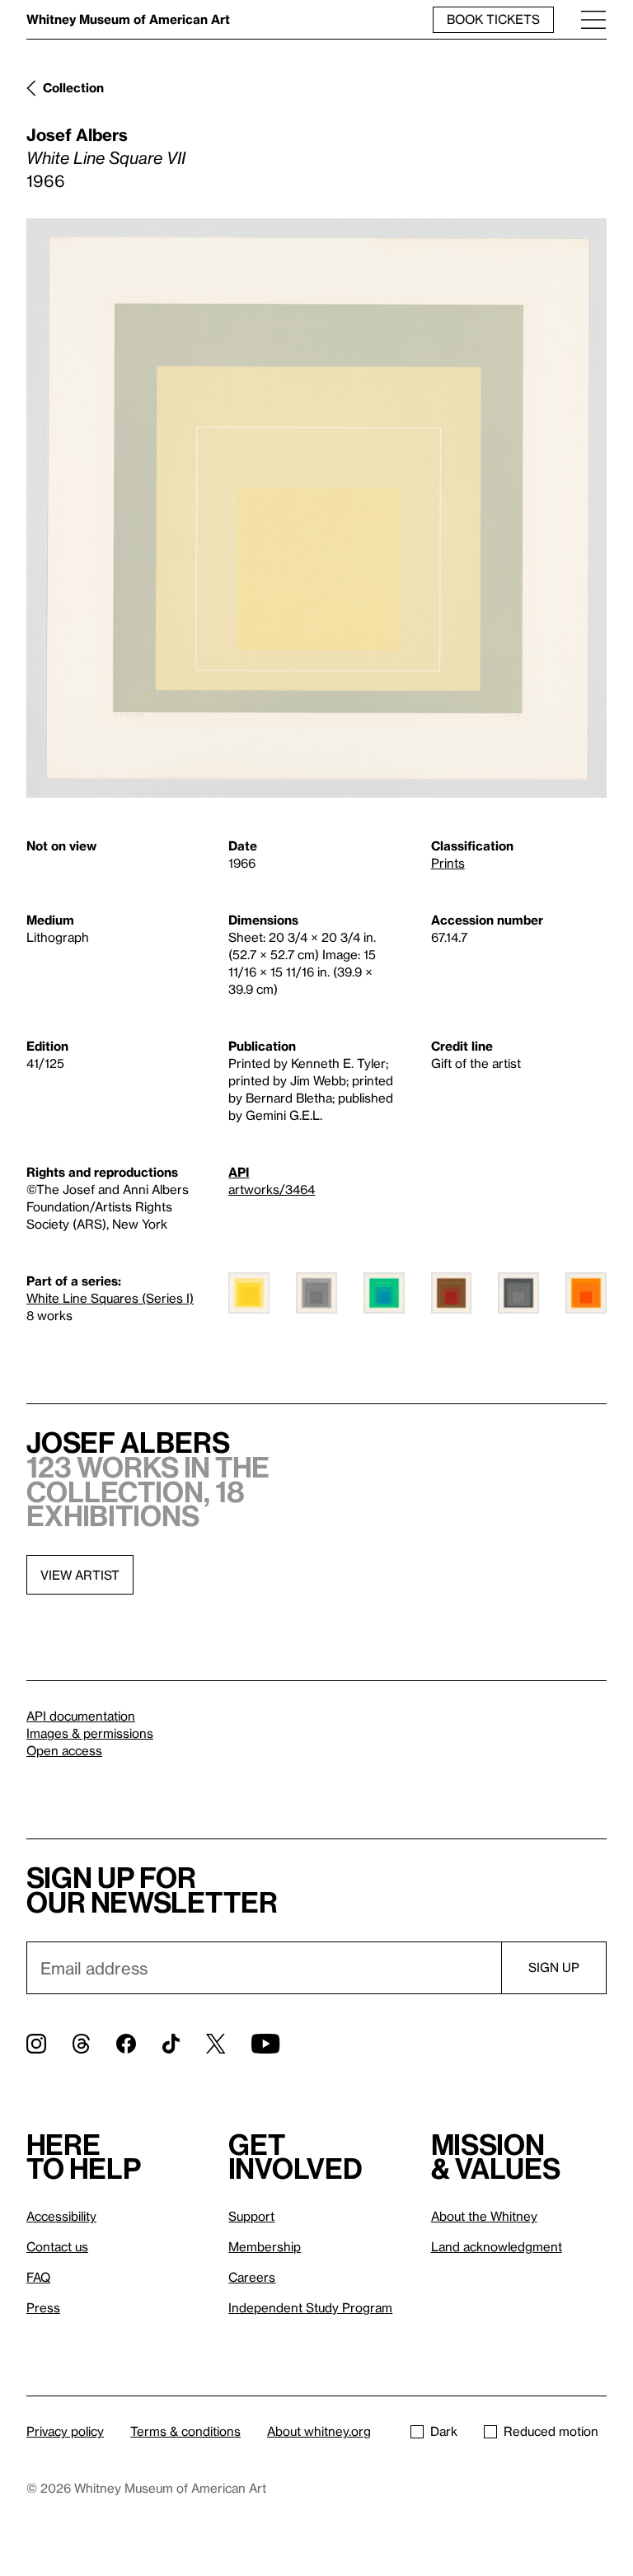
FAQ (38, 2277)
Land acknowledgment (497, 2246)
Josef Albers (77, 134)
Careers (252, 2277)
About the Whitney (484, 2216)
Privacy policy (65, 2431)
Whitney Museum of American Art (128, 19)
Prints (448, 863)
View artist (80, 1575)
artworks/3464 (272, 1189)
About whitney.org (319, 2431)
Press (43, 2307)
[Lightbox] (316, 508)
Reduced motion (551, 2431)
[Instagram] (36, 2044)
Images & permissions (90, 1733)
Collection (73, 87)
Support (251, 2216)
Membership (265, 2246)
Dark (444, 2431)
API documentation (81, 1716)
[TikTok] (171, 2044)
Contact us (57, 2246)
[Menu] (593, 19)
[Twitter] (216, 2044)
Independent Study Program (310, 2307)
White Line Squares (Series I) (110, 1298)
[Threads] (81, 2044)
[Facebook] (126, 2044)
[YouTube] (265, 2044)
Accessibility (61, 2216)
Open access (64, 1750)
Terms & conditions (185, 2431)
